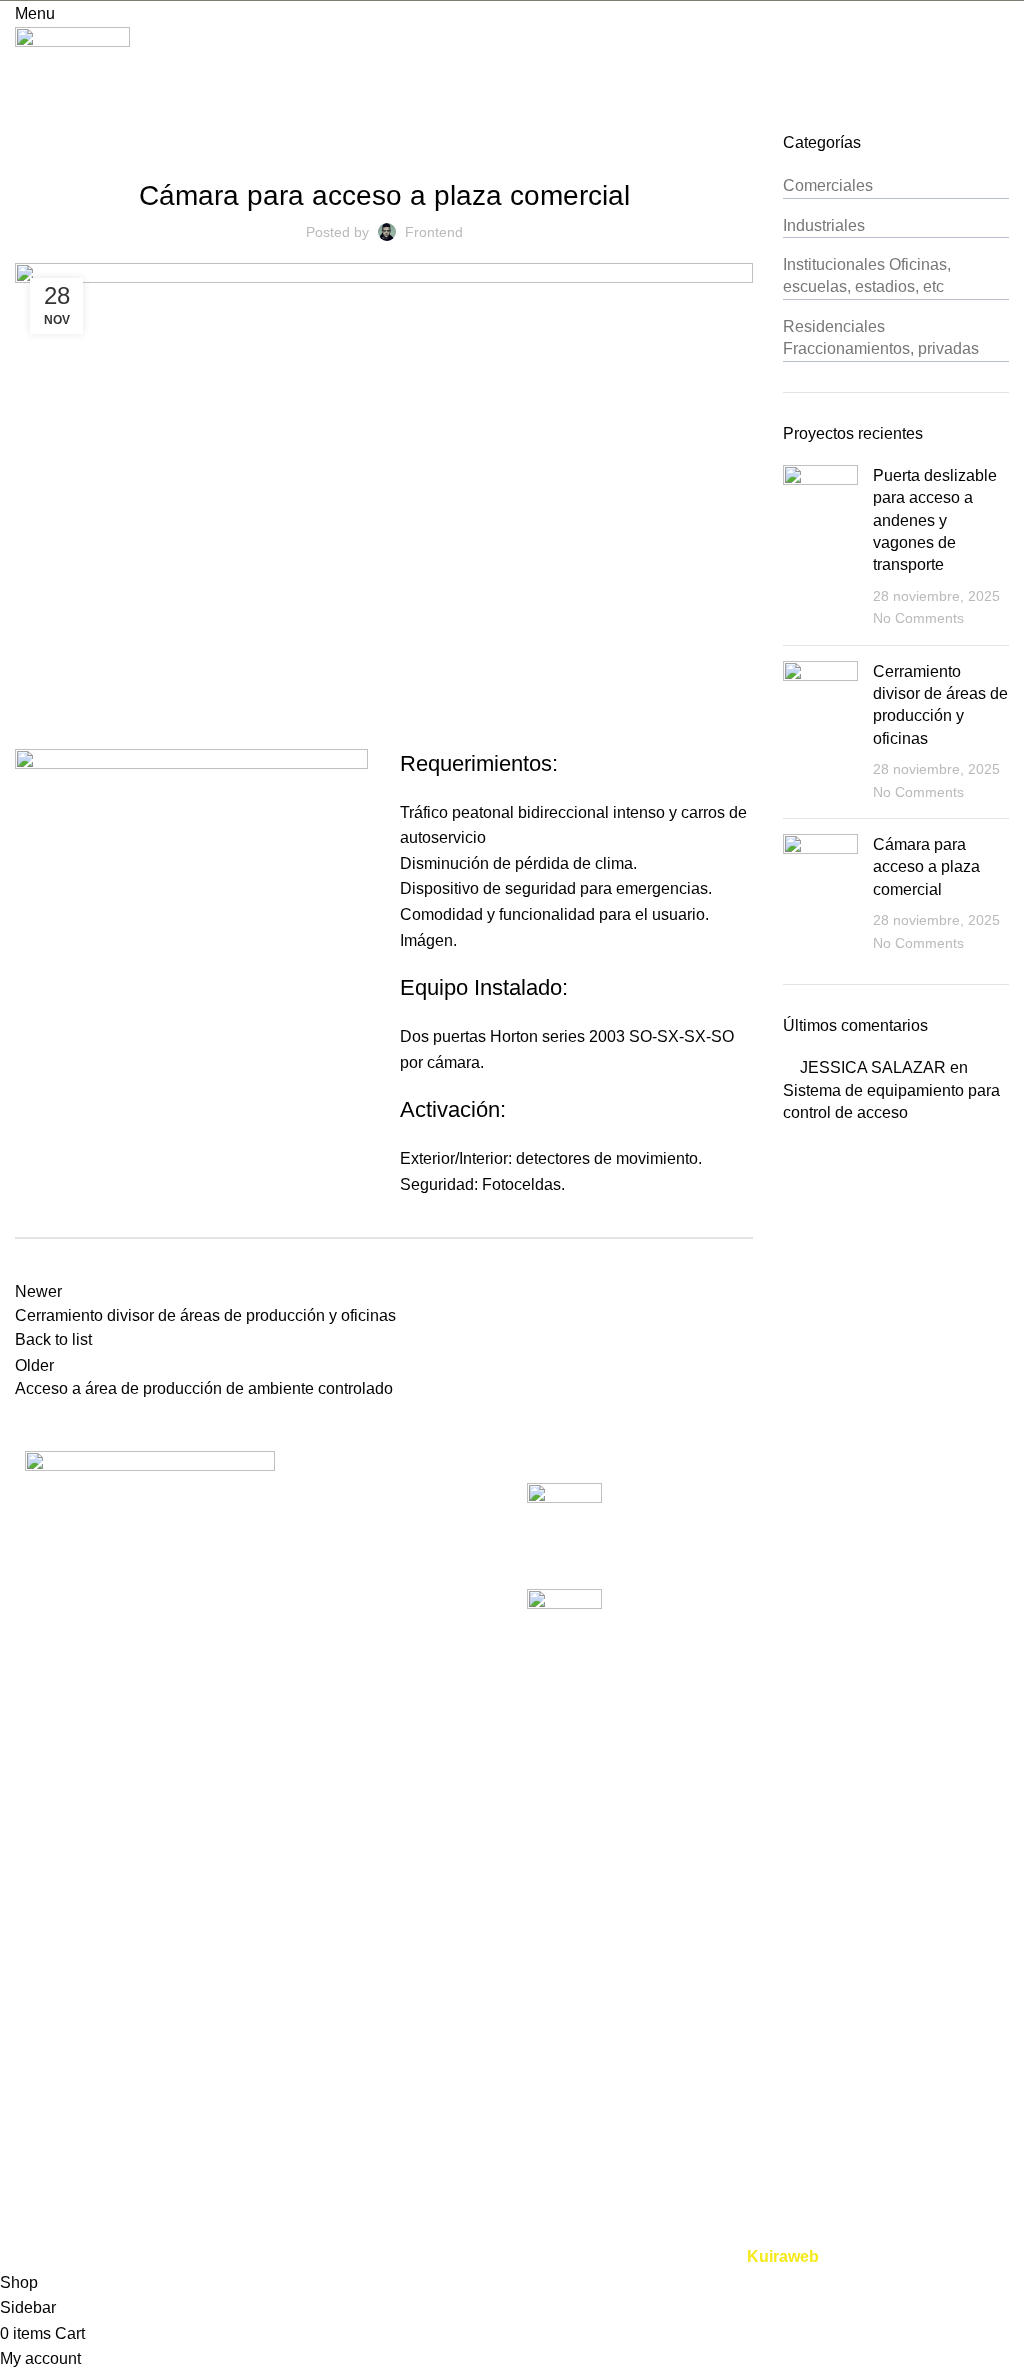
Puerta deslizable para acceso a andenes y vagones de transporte (935, 520)
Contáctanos (60, 2232)
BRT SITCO (58, 2194)
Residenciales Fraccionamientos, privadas (201, 120)
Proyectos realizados (89, 2157)
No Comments (918, 618)
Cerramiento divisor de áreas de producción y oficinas (807, 1599)
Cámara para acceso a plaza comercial (926, 867)
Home (31, 120)
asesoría (386, 2119)
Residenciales (749, 2119)
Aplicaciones (61, 2119)
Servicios (48, 2082)
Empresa (47, 2045)
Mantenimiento (408, 2082)
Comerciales (828, 185)
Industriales (824, 225)
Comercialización (418, 2007)
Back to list (53, 1339)
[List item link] (256, 1695)
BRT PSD (733, 2082)
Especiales (737, 2157)
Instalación (394, 2045)
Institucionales (749, 2194)
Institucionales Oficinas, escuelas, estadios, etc (867, 275)
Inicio (34, 2007)
